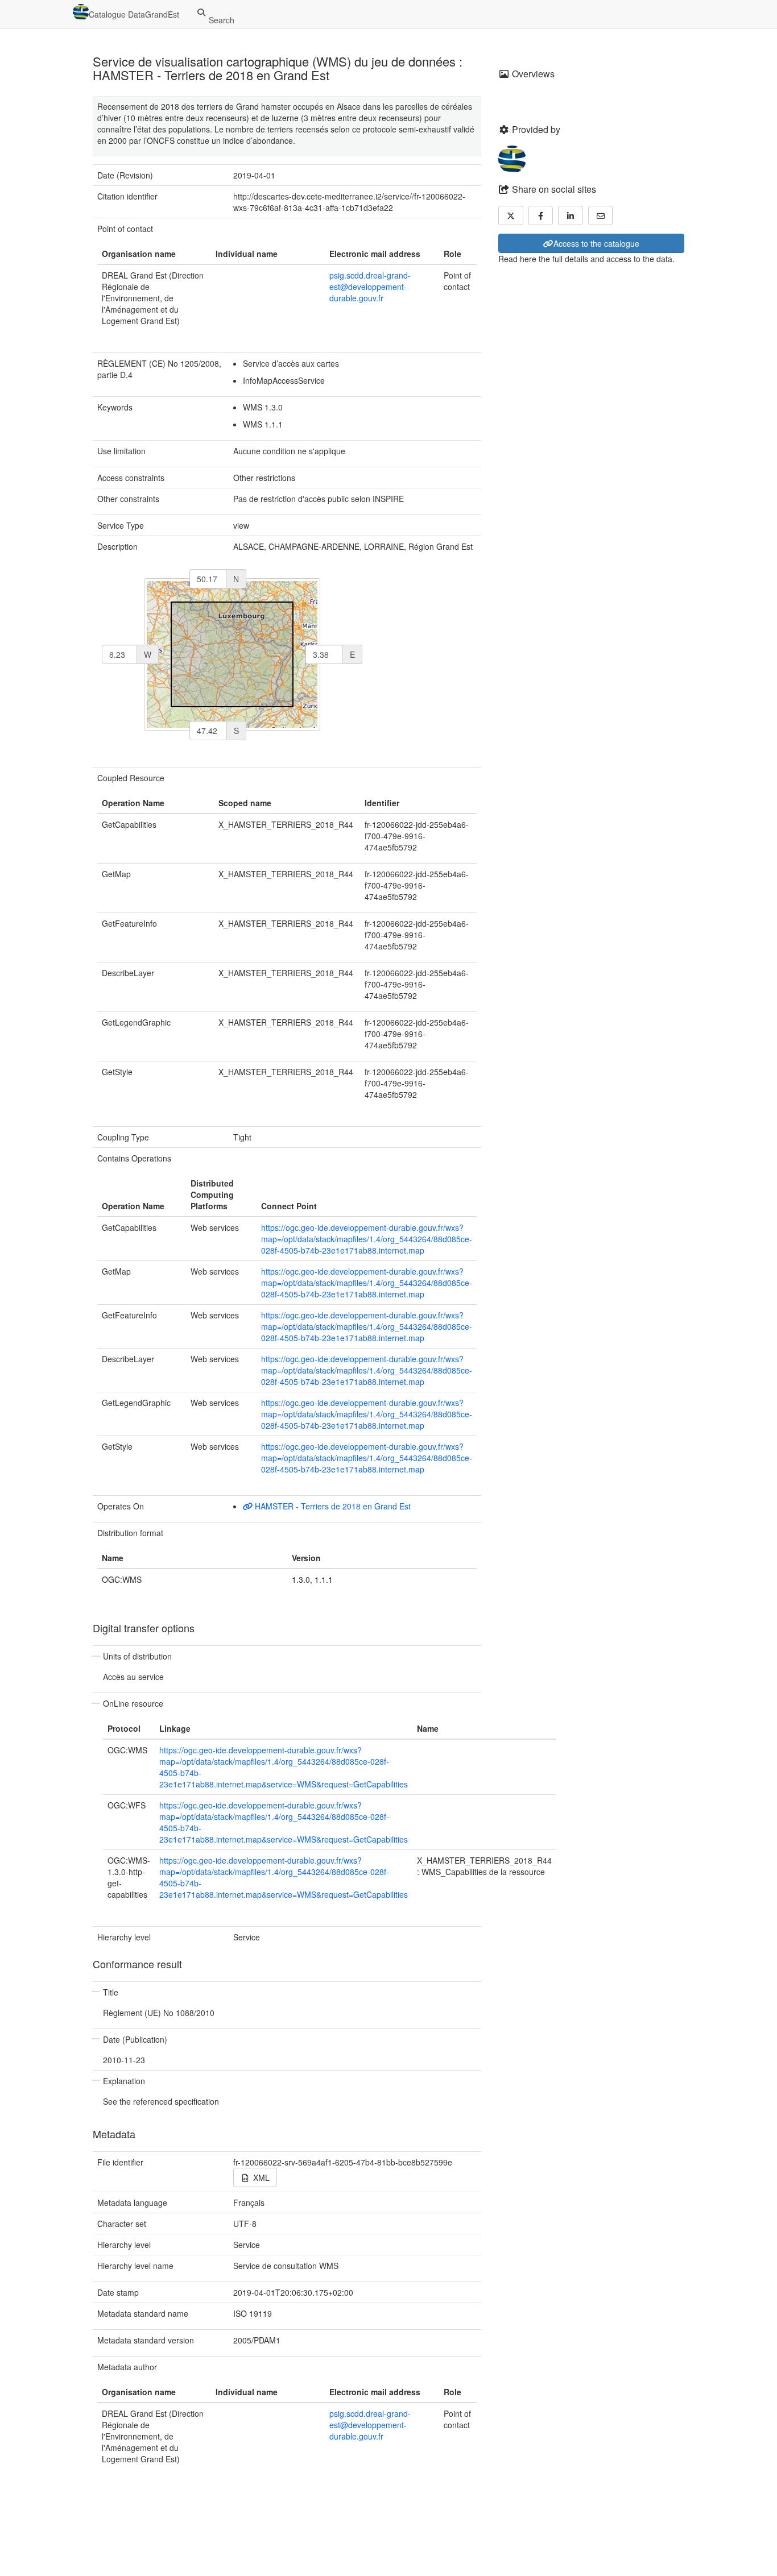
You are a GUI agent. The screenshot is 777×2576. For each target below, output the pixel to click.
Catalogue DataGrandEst (134, 14)
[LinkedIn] (571, 215)
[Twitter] (511, 215)
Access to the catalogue (596, 243)
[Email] (601, 215)
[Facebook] (541, 215)
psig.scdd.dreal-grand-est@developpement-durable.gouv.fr (370, 287)
